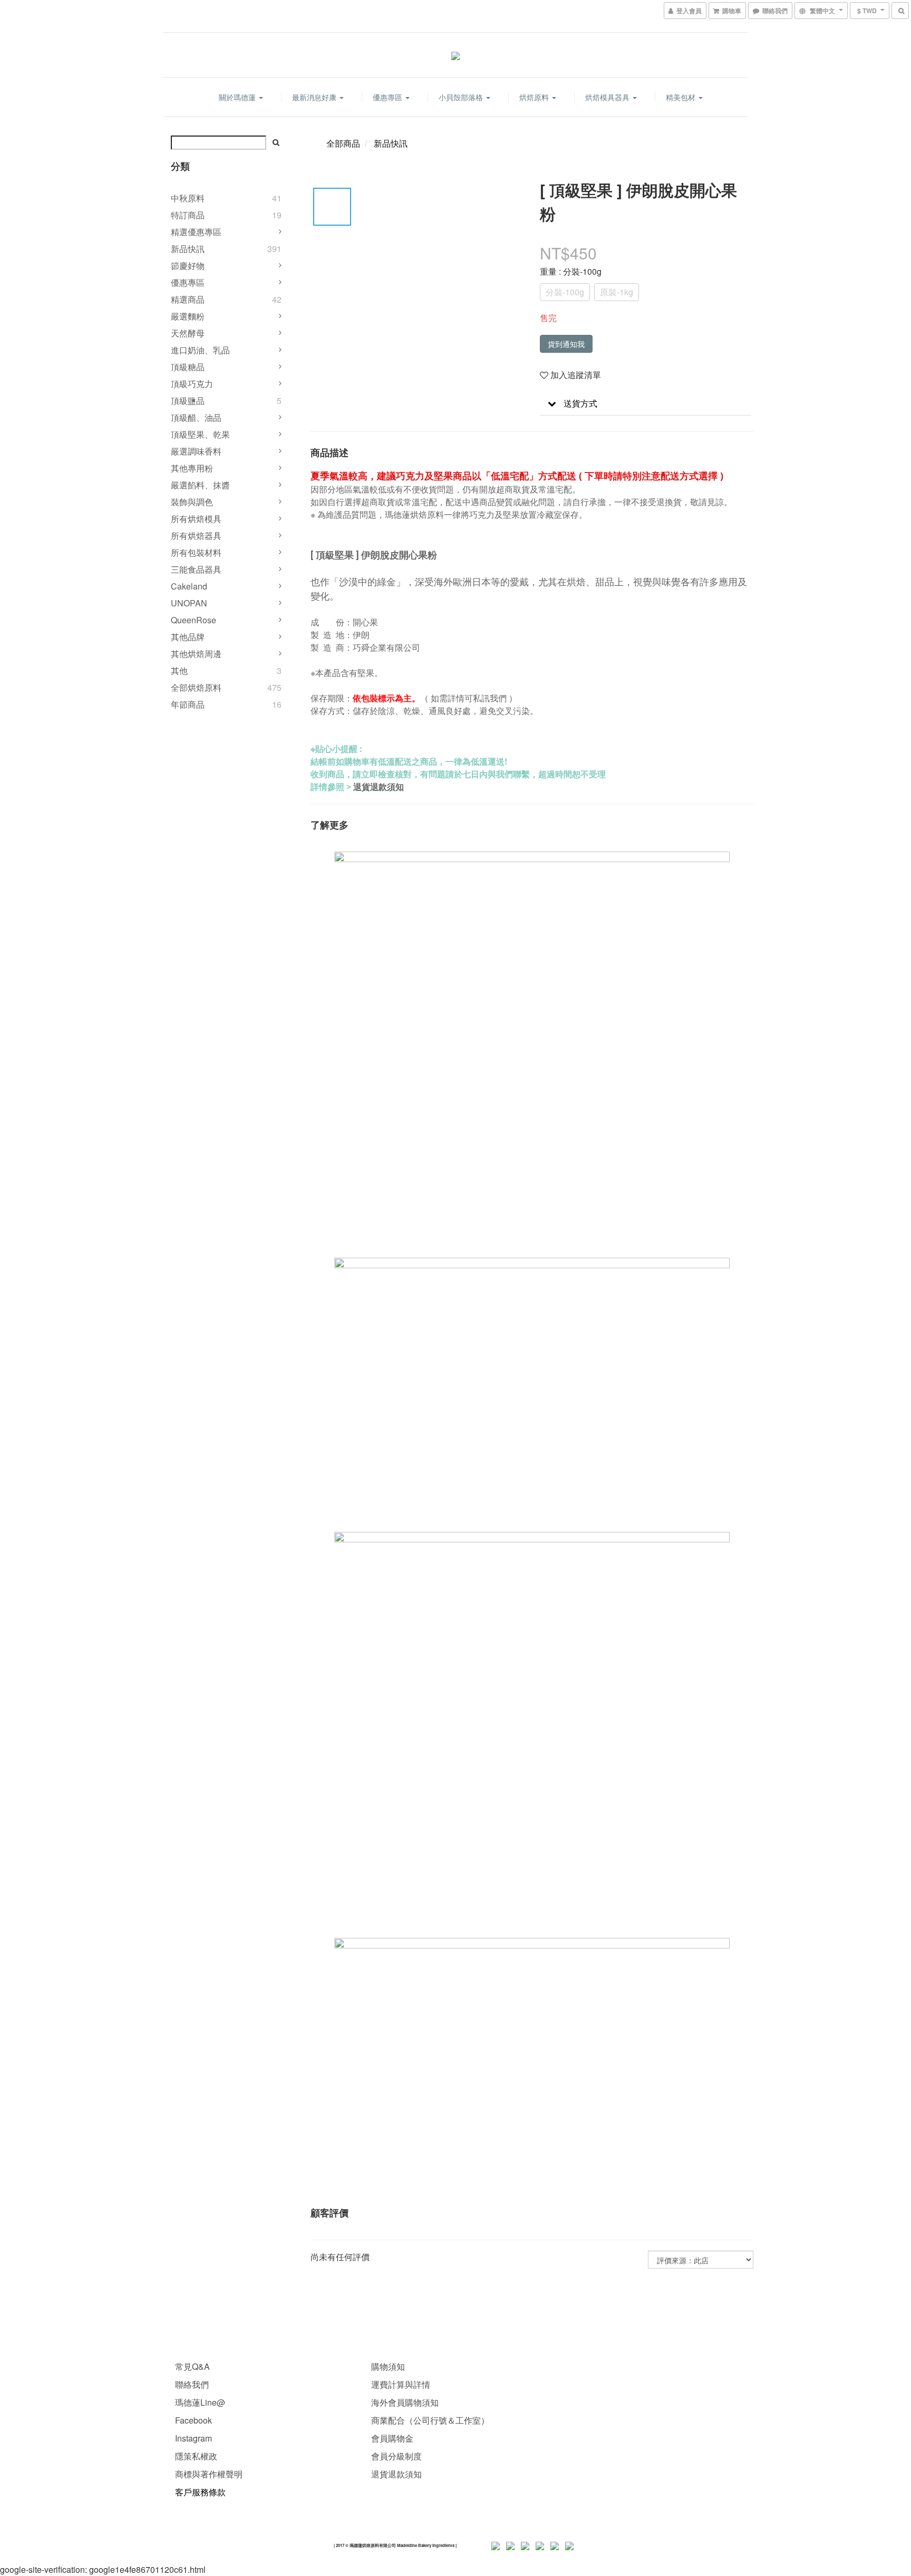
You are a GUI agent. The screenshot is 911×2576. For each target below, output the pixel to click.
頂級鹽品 (188, 401)
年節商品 (188, 704)
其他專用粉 (192, 468)
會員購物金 (392, 2438)
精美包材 (682, 97)
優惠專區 (389, 97)
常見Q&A (192, 2366)
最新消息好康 (315, 97)
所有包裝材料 (196, 552)
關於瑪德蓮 (238, 97)
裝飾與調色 (192, 502)
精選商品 (188, 299)
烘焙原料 (535, 97)
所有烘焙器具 (196, 536)
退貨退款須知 (379, 787)
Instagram (193, 2438)
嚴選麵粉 (188, 316)
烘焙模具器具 (608, 97)
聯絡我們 (192, 2384)
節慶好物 (188, 266)
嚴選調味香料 (196, 451)
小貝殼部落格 (462, 97)
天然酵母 (188, 333)
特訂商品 (188, 215)
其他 (179, 670)
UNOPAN (189, 603)
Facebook (193, 2420)
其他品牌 (188, 637)
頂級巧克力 (192, 384)
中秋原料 (188, 198)
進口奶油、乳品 (200, 350)
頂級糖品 (188, 367)
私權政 (205, 2456)
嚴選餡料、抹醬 (200, 485)
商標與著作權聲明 (209, 2474)
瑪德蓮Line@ (199, 2402)
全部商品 (343, 143)
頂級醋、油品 (196, 417)
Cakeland (189, 586)
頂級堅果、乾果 (200, 434)
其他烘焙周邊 (196, 654)
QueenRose (193, 620)
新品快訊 (188, 249)
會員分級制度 (396, 2456)
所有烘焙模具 (196, 519)
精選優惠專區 (196, 232)
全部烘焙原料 (196, 687)
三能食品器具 (196, 569)
